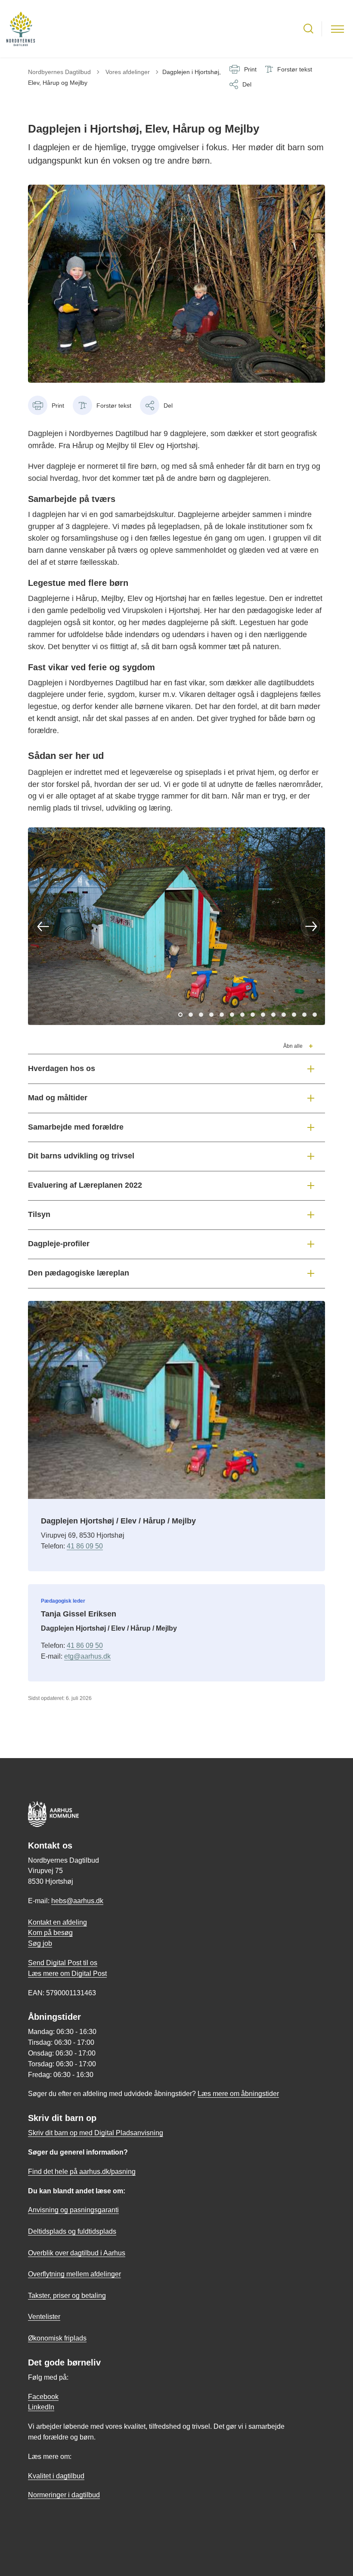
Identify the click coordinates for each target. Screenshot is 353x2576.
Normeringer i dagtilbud (64, 2495)
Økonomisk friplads (57, 2338)
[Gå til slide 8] (253, 1015)
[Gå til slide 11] (284, 1015)
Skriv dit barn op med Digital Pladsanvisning (96, 2133)
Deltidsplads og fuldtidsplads (72, 2231)
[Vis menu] (338, 29)
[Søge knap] (308, 29)
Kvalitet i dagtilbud (56, 2476)
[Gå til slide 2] (191, 1015)
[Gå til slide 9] (263, 1015)
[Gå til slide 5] (222, 1015)
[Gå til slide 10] (273, 1015)
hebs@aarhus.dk (77, 1901)
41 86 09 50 (85, 1546)
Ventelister (44, 2317)
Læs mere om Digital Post (67, 1974)
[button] (43, 926)
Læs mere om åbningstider (238, 2094)
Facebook (43, 2397)
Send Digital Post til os (63, 1963)
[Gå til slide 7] (242, 1015)
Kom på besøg (50, 1933)
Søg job (40, 1943)
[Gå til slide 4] (211, 1015)
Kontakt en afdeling (57, 1922)
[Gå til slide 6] (232, 1015)
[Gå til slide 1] (180, 1015)
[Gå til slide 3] (201, 1015)
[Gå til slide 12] (294, 1015)
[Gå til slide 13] (304, 1015)
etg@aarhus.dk (87, 1656)
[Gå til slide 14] (315, 1015)
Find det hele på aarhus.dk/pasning (82, 2172)
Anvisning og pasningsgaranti (73, 2210)
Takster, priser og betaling (67, 2296)
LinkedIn (41, 2407)
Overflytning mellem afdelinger (74, 2274)
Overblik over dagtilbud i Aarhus (77, 2253)
